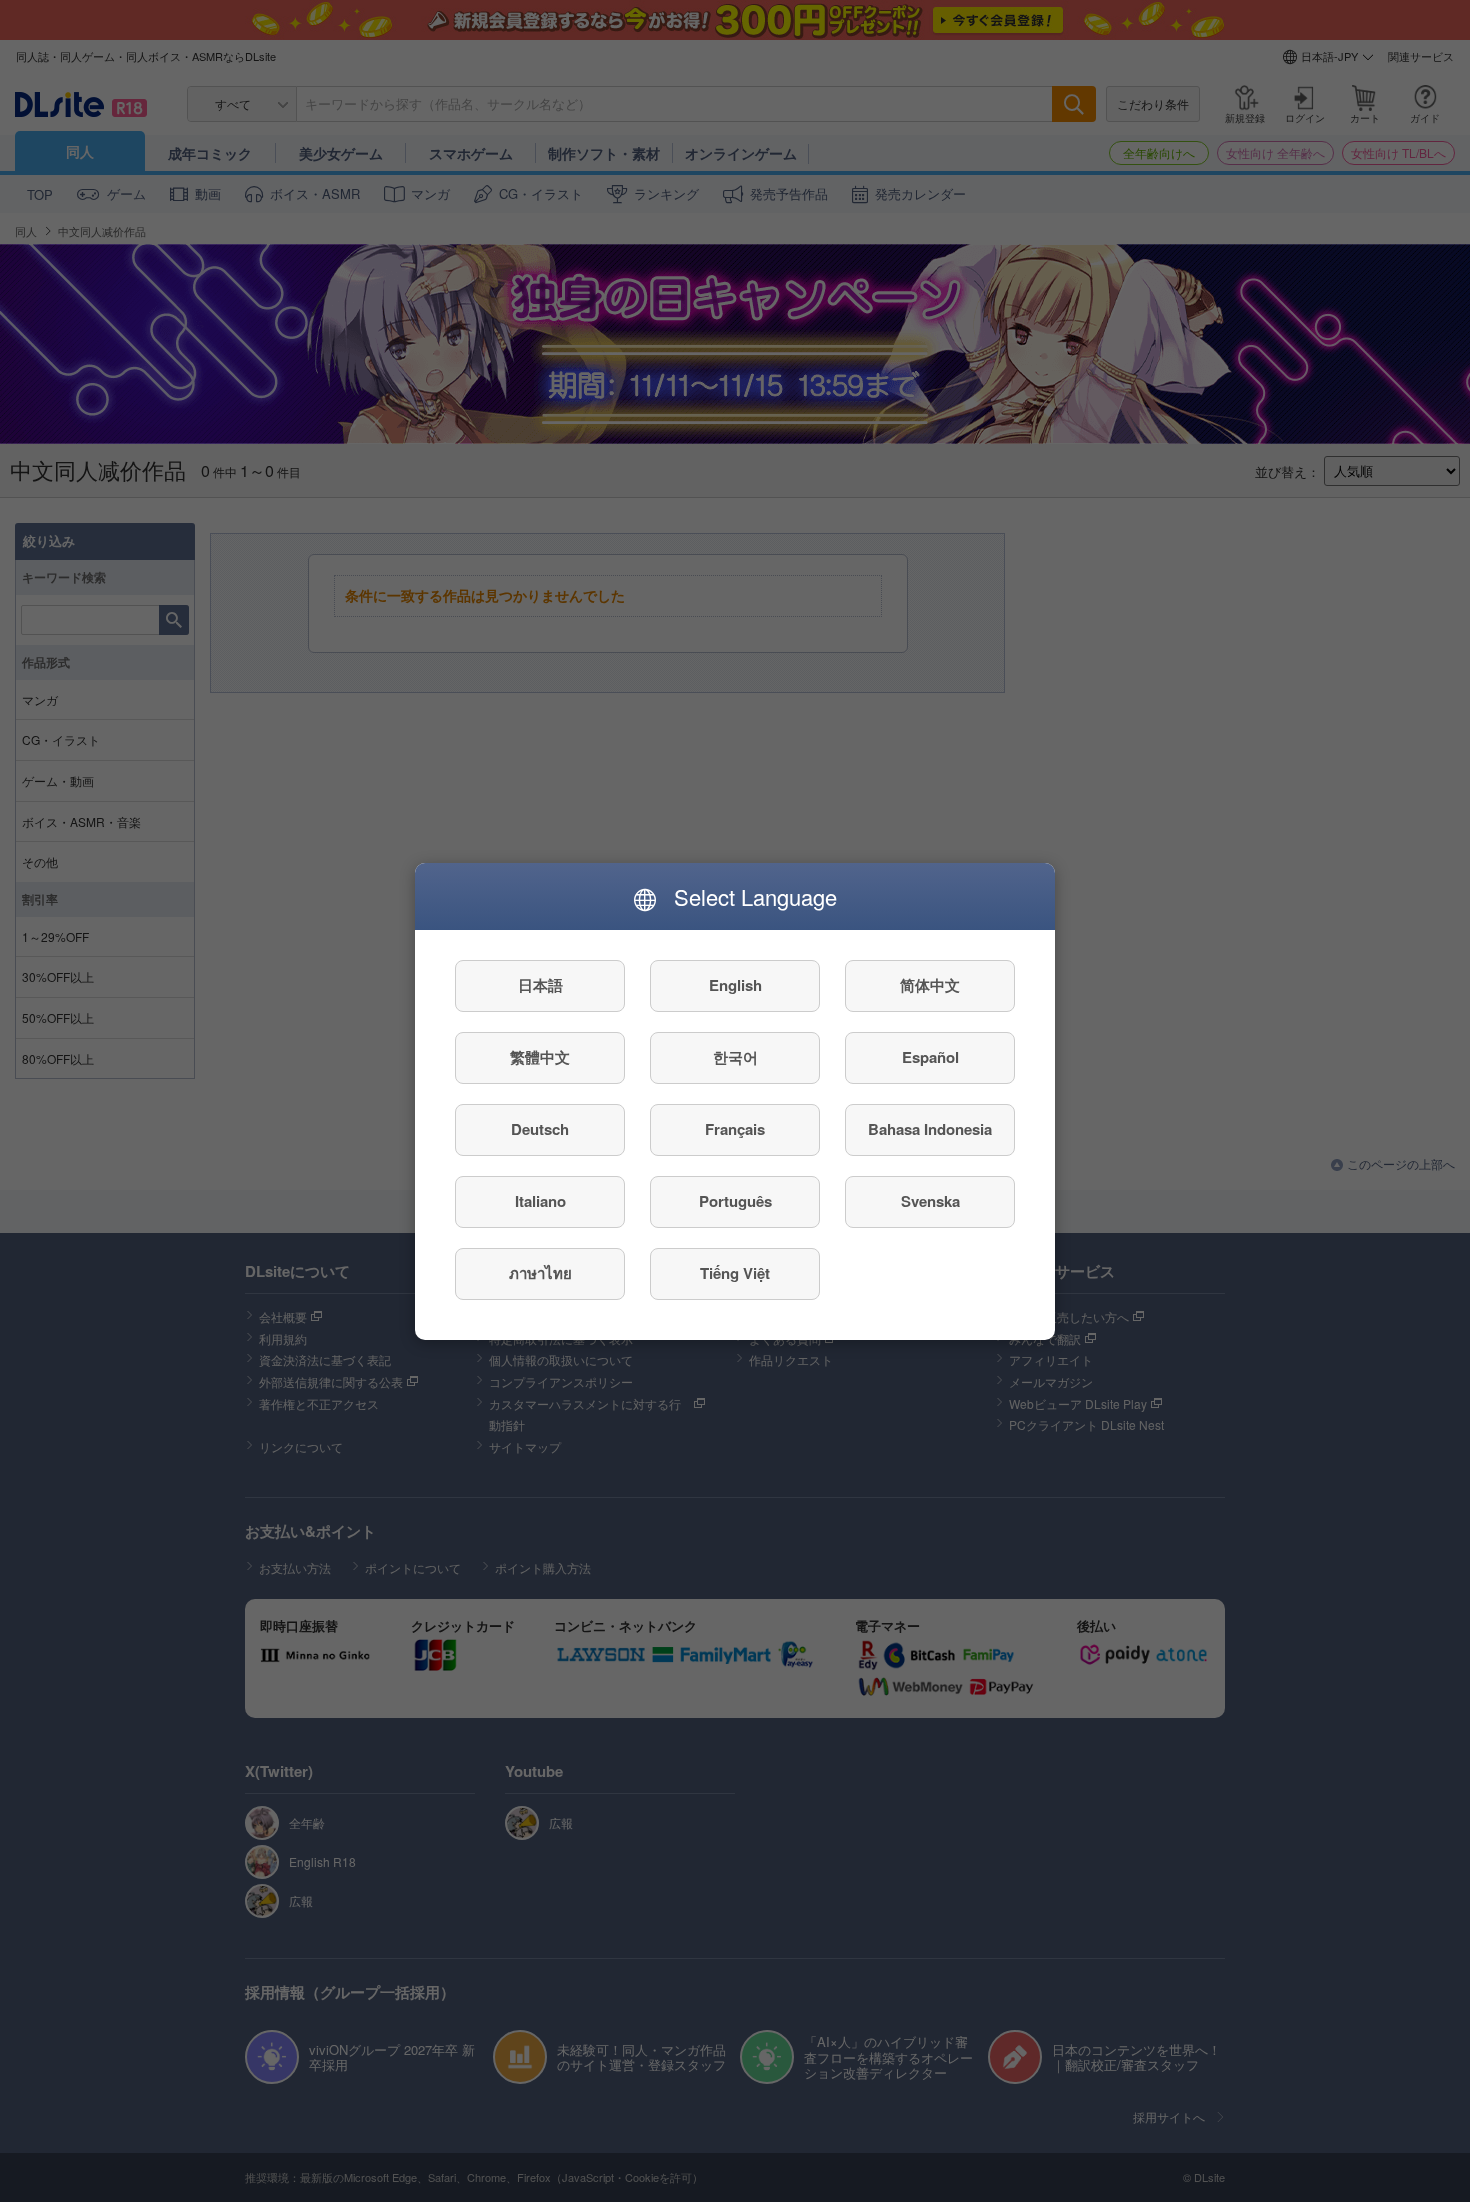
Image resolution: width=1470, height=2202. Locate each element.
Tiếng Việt (735, 1273)
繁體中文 (540, 1057)
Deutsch (540, 1129)
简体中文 (930, 985)
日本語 (540, 985)
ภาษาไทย (540, 1273)
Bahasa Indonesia (930, 1129)
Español (930, 1057)
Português (735, 1201)
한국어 (735, 1057)
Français (735, 1129)
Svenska (930, 1201)
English (735, 985)
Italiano (540, 1201)
